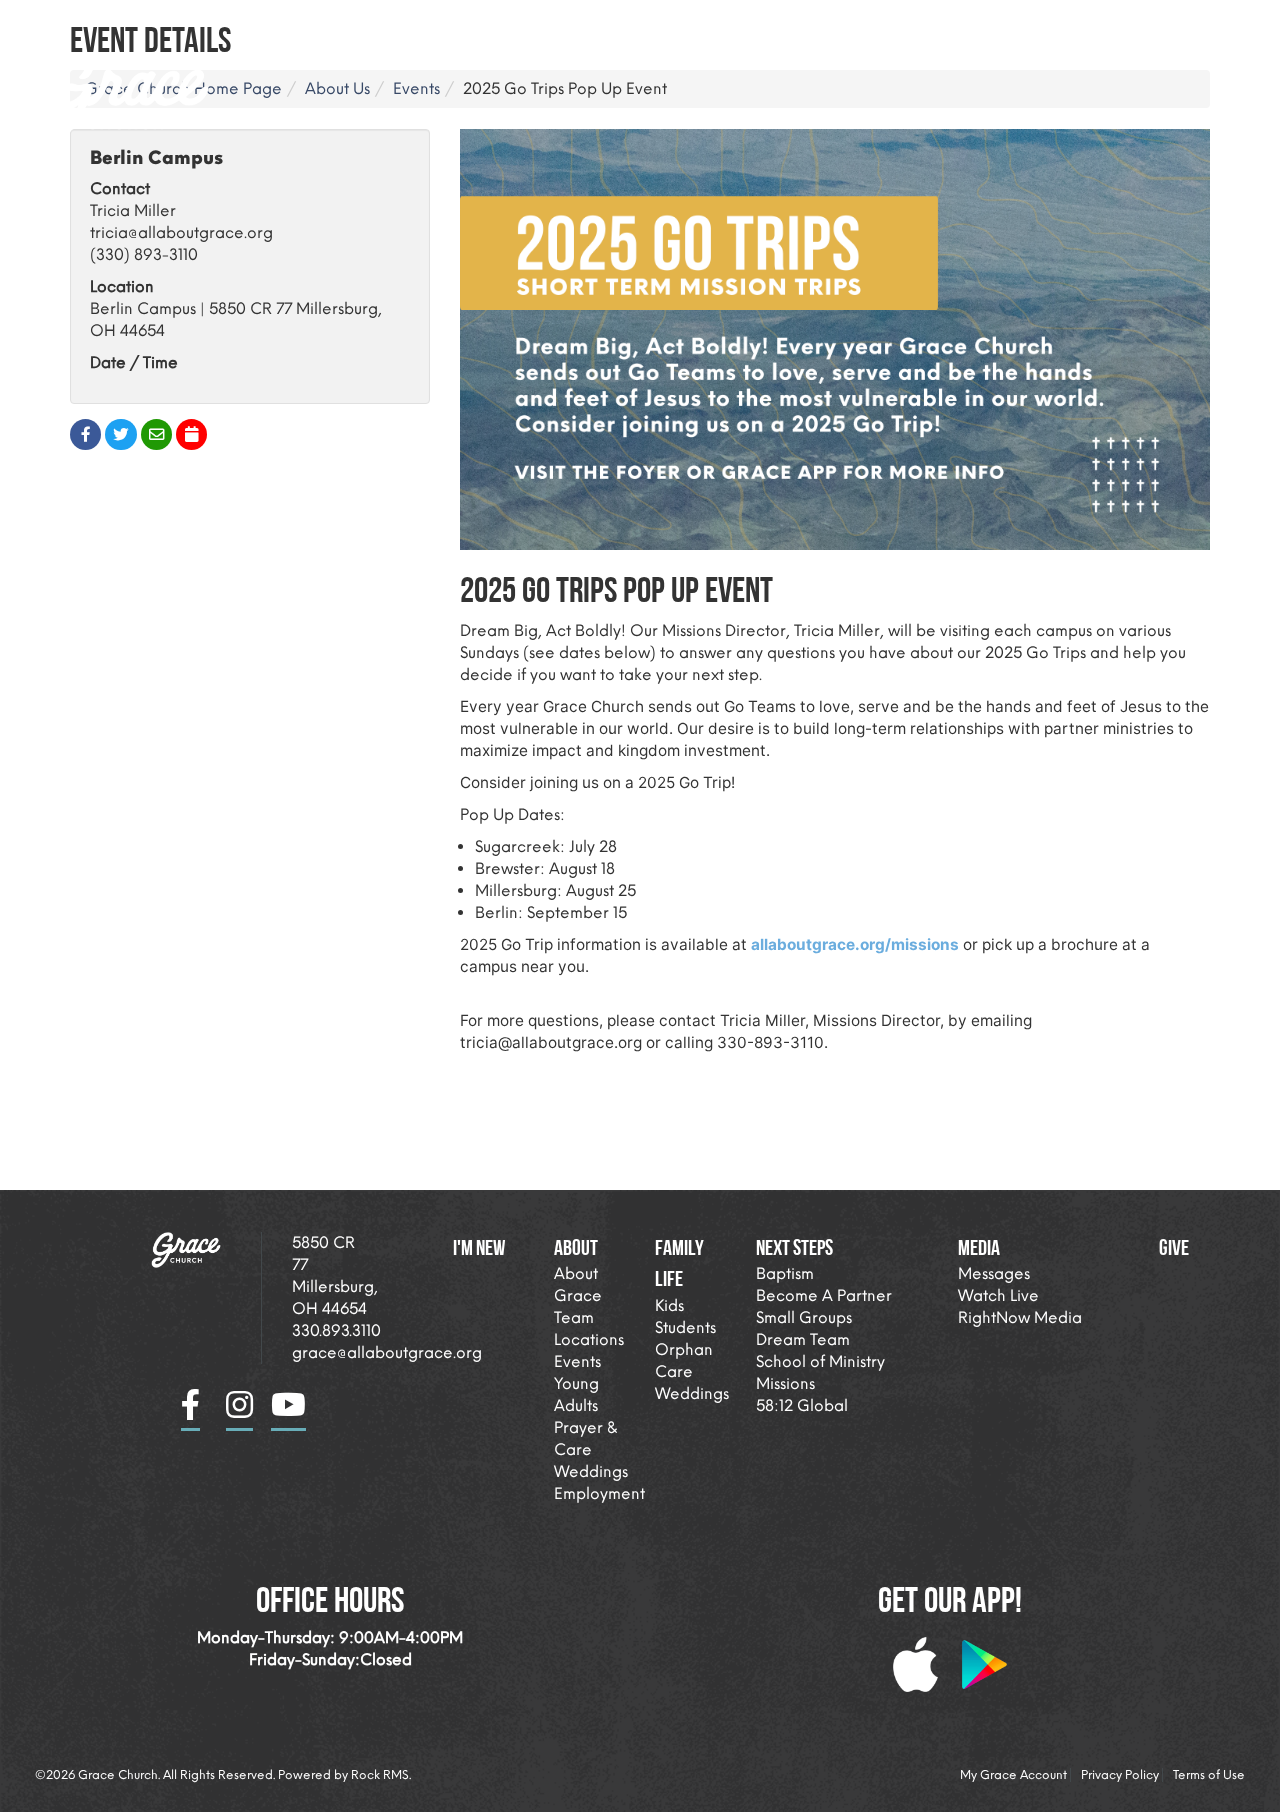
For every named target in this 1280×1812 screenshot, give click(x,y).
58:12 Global (802, 1405)
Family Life (808, 24)
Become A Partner (824, 1295)
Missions (785, 1383)
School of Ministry (820, 1361)
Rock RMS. (381, 1775)
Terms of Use (1209, 1775)
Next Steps (943, 24)
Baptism (785, 1273)
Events (577, 1361)
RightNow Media (1020, 1317)
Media (1060, 24)
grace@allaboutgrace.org (387, 1352)
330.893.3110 (336, 1330)
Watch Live (998, 1295)
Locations (589, 1339)
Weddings (591, 1471)
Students (685, 1327)
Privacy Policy (1120, 1775)
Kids (669, 1305)
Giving (1164, 24)
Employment (599, 1493)
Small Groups (804, 1317)
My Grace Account (1013, 1775)
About (688, 24)
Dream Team (803, 1339)
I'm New (595, 24)
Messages (994, 1273)
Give (1174, 1247)
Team (574, 1317)
